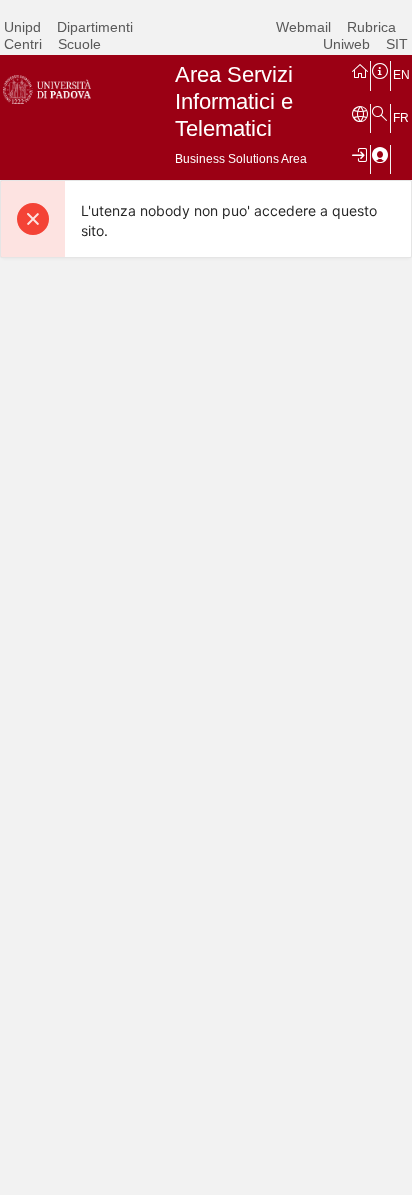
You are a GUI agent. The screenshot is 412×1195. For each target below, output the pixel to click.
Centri (23, 44)
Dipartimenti (95, 27)
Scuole (79, 44)
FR (401, 118)
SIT (397, 44)
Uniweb (346, 44)
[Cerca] (380, 113)
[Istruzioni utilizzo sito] (380, 70)
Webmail (303, 27)
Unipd (22, 27)
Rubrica (371, 27)
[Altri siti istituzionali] (360, 113)
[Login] (360, 154)
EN (401, 75)
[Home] (360, 70)
